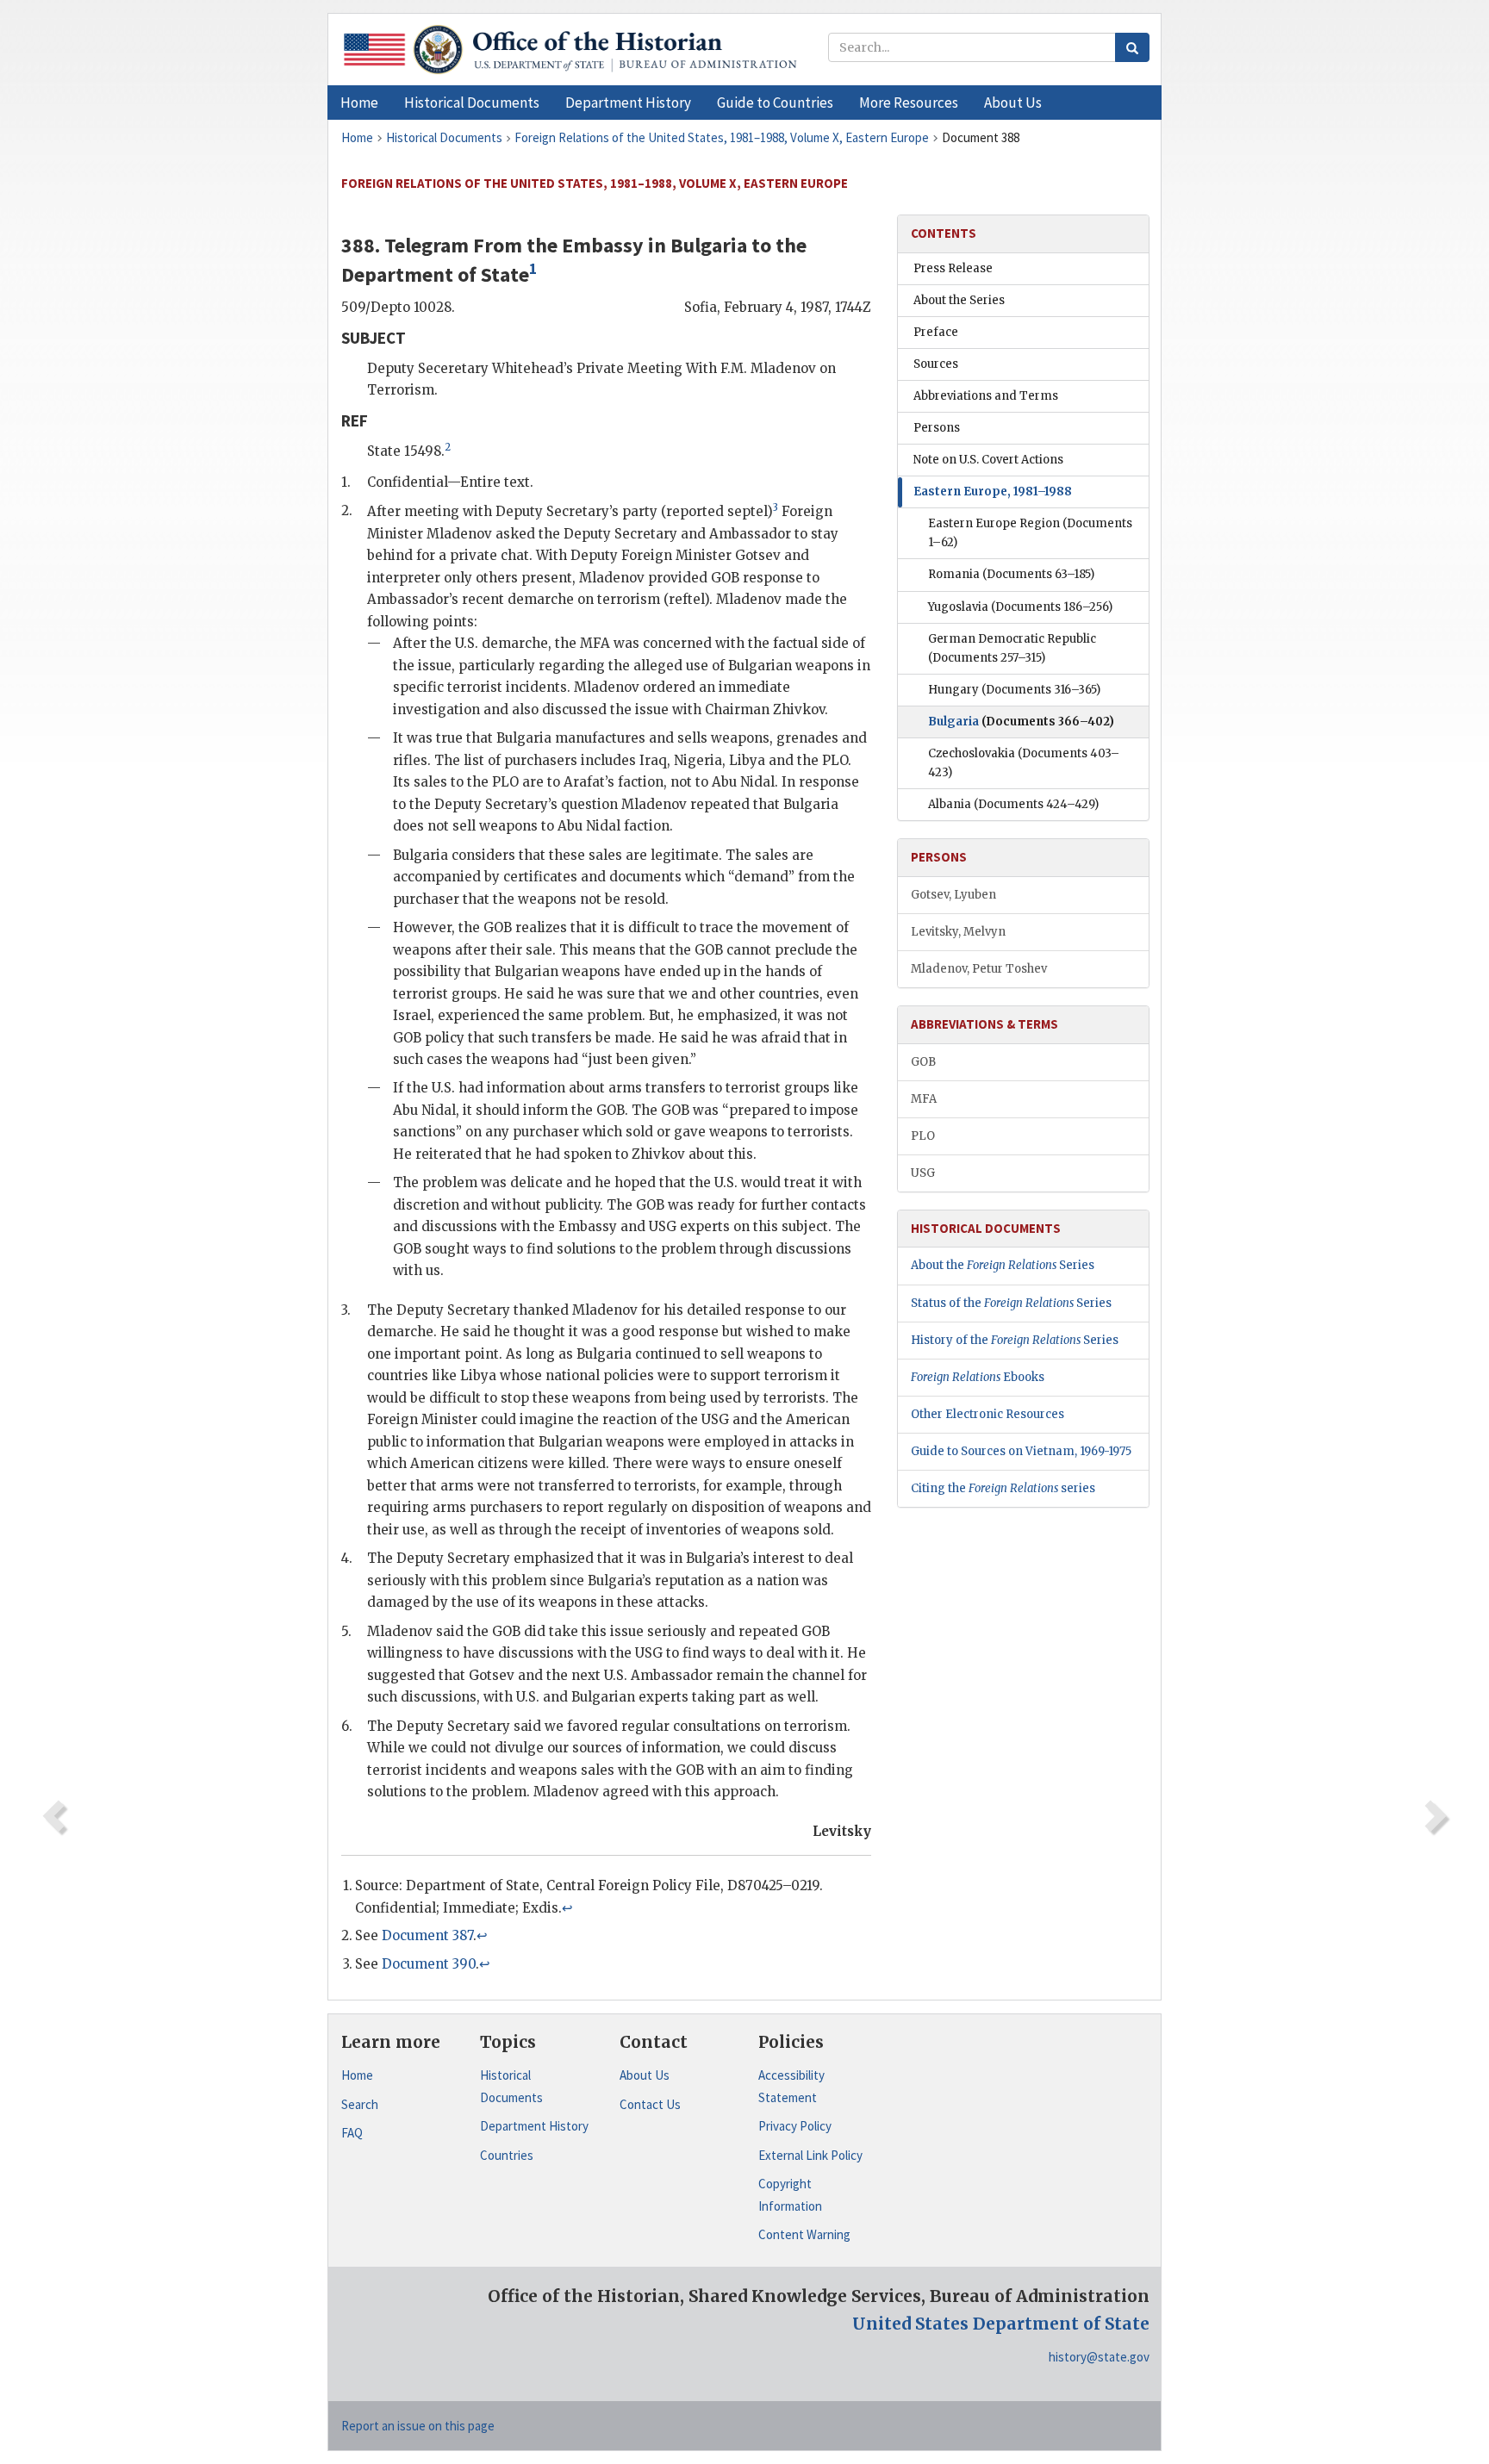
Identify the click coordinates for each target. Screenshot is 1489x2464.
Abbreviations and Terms (986, 396)
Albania (1013, 804)
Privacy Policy (795, 2126)
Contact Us (650, 2104)
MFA (924, 1099)
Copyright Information (790, 2195)
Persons (937, 428)
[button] (472, 103)
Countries (507, 2155)
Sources (936, 364)
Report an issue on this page (418, 2426)
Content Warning (804, 2234)
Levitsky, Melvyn (958, 932)
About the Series (959, 300)
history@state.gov (1099, 2357)
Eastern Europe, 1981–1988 (993, 492)
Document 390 (429, 1964)
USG (923, 1173)
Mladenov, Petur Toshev (979, 969)
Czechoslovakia (1024, 763)
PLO (923, 1136)
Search (360, 2104)
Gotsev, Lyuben (953, 895)
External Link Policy (810, 2155)
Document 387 (427, 1935)
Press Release (953, 268)
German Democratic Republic (1012, 648)
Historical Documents (511, 2086)
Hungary (1014, 690)
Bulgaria (1021, 722)
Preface (936, 332)
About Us (645, 2075)
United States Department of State (1001, 2324)
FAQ (352, 2133)
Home (357, 2075)
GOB (923, 1062)
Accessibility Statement (791, 2086)
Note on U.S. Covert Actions (988, 460)
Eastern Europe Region (1030, 533)
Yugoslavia (1020, 607)
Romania (1011, 574)
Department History (534, 2126)
